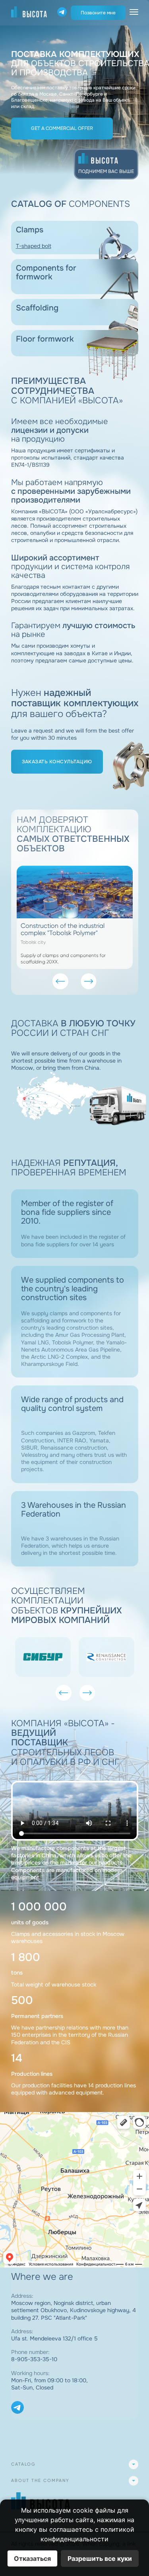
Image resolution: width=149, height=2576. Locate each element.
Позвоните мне (98, 13)
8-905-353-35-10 (34, 2359)
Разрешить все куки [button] (100, 2558)
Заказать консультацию (57, 762)
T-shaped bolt (34, 246)
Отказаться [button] (32, 2558)
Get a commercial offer (62, 128)
